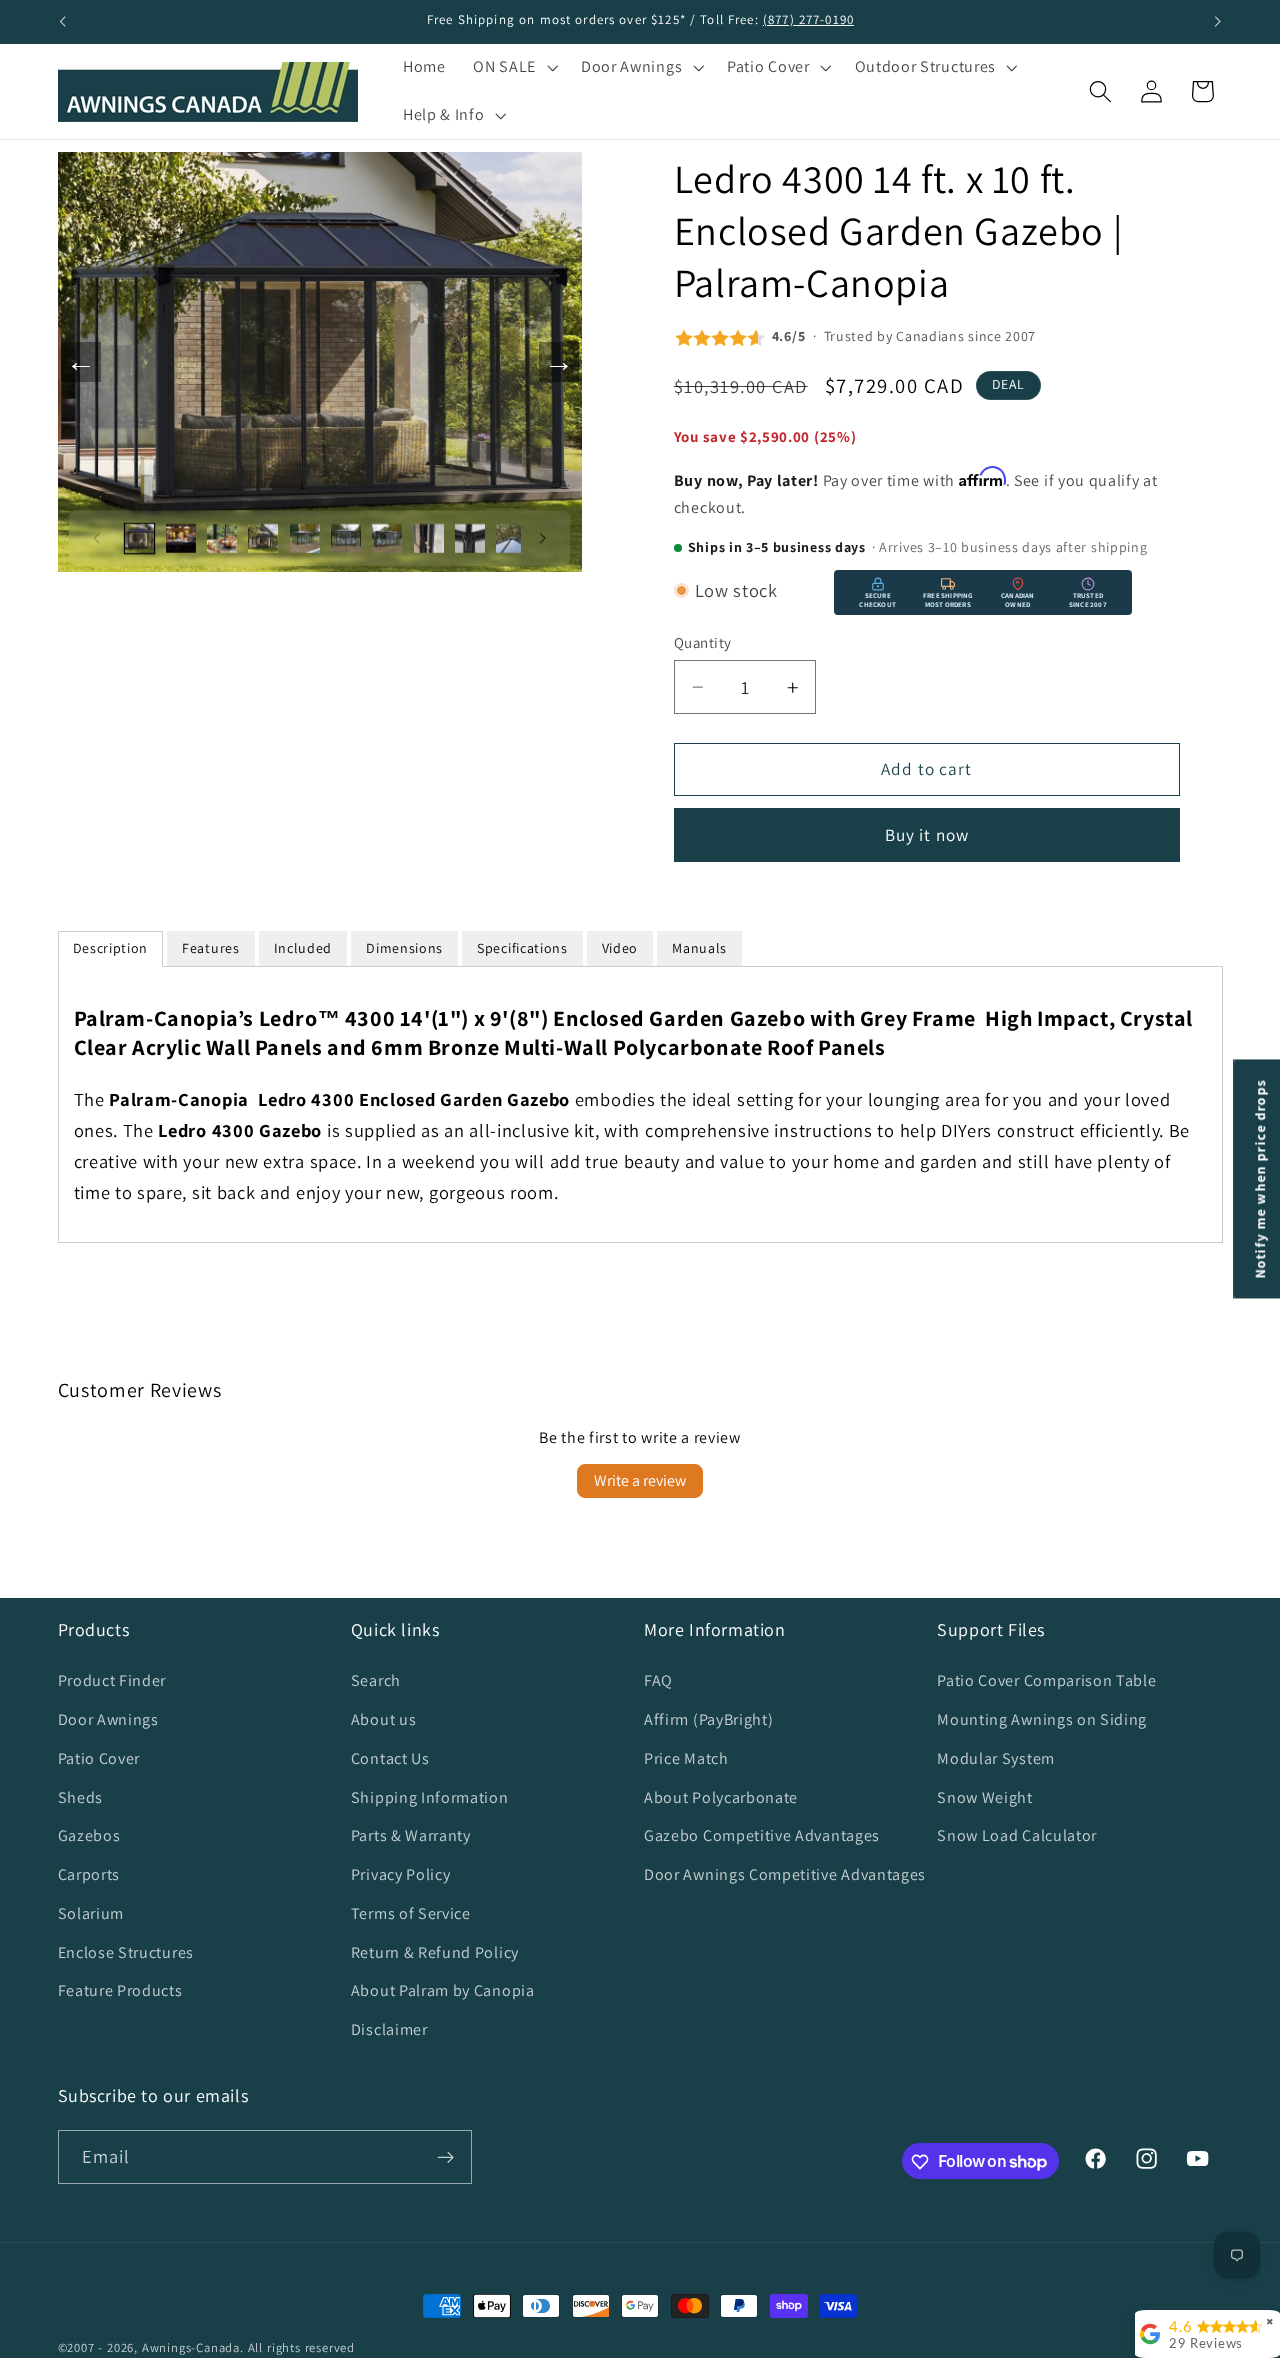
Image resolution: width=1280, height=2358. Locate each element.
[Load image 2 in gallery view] (181, 538)
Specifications (522, 948)
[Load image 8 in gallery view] (429, 538)
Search (376, 1680)
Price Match (686, 1758)
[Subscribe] (445, 2157)
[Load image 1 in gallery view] (140, 538)
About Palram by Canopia (443, 1991)
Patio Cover (99, 1758)
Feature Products (120, 1991)
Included (303, 948)
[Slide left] (97, 538)
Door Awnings (108, 1719)
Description (111, 948)
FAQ (658, 1680)
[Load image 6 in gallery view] (346, 538)
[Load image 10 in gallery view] (511, 538)
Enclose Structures (126, 1952)
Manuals (699, 948)
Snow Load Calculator (1017, 1836)
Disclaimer (389, 2029)
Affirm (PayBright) (708, 1719)
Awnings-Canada (191, 2347)
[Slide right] (543, 538)
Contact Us (390, 1758)
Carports (89, 1874)
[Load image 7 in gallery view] (387, 538)
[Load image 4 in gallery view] (263, 538)
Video (620, 948)
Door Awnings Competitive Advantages (785, 1874)
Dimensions (404, 948)
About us (384, 1719)
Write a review (640, 1480)
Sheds (80, 1797)
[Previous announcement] (62, 22)
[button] (513, 68)
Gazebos (89, 1836)
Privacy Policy (401, 1874)
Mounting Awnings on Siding (1042, 1719)
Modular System (996, 1758)
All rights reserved (301, 2347)
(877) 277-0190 (808, 19)
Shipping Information (430, 1797)
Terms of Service (411, 1913)
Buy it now (927, 834)
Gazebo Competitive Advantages (762, 1836)
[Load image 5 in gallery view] (305, 538)
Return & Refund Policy (435, 1952)
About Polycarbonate (721, 1797)
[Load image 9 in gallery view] (470, 538)
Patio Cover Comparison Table (1046, 1680)
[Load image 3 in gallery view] (222, 538)
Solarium (91, 1913)
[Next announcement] (1218, 22)
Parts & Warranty (411, 1836)
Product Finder (112, 1680)
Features (211, 948)
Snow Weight (985, 1797)
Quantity (703, 642)
